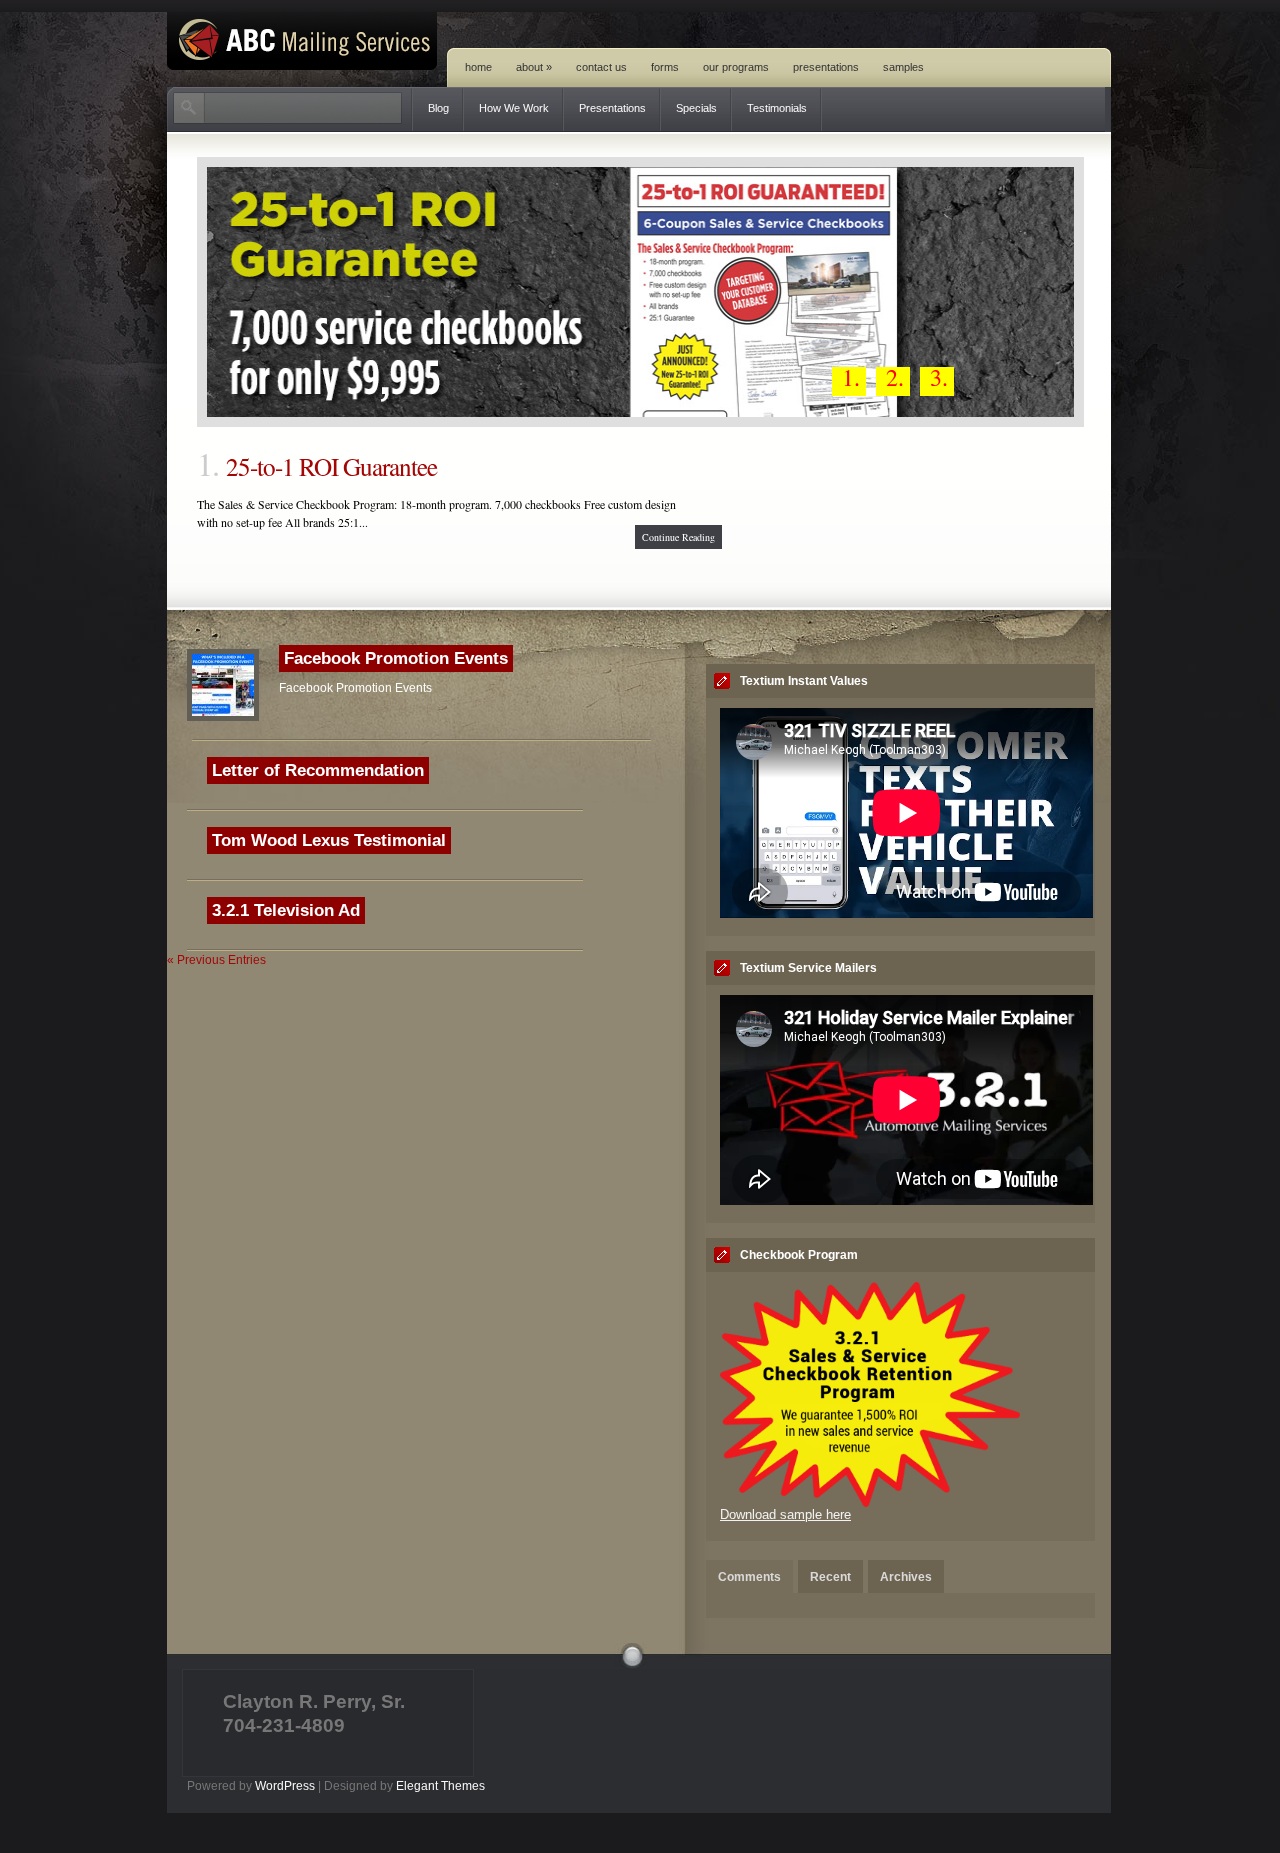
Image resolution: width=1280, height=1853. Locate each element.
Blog (438, 108)
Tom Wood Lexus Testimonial (329, 840)
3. (939, 380)
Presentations (826, 67)
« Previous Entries (216, 960)
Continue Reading (678, 537)
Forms (665, 67)
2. (895, 380)
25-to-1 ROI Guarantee (331, 466)
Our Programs (736, 67)
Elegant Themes (440, 1786)
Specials (696, 108)
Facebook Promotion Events (396, 658)
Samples (903, 67)
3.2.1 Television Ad (286, 910)
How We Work (514, 108)
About (534, 67)
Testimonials (777, 108)
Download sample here (785, 1514)
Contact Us (601, 67)
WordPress (285, 1786)
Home (478, 67)
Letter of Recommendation (318, 770)
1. (851, 380)
